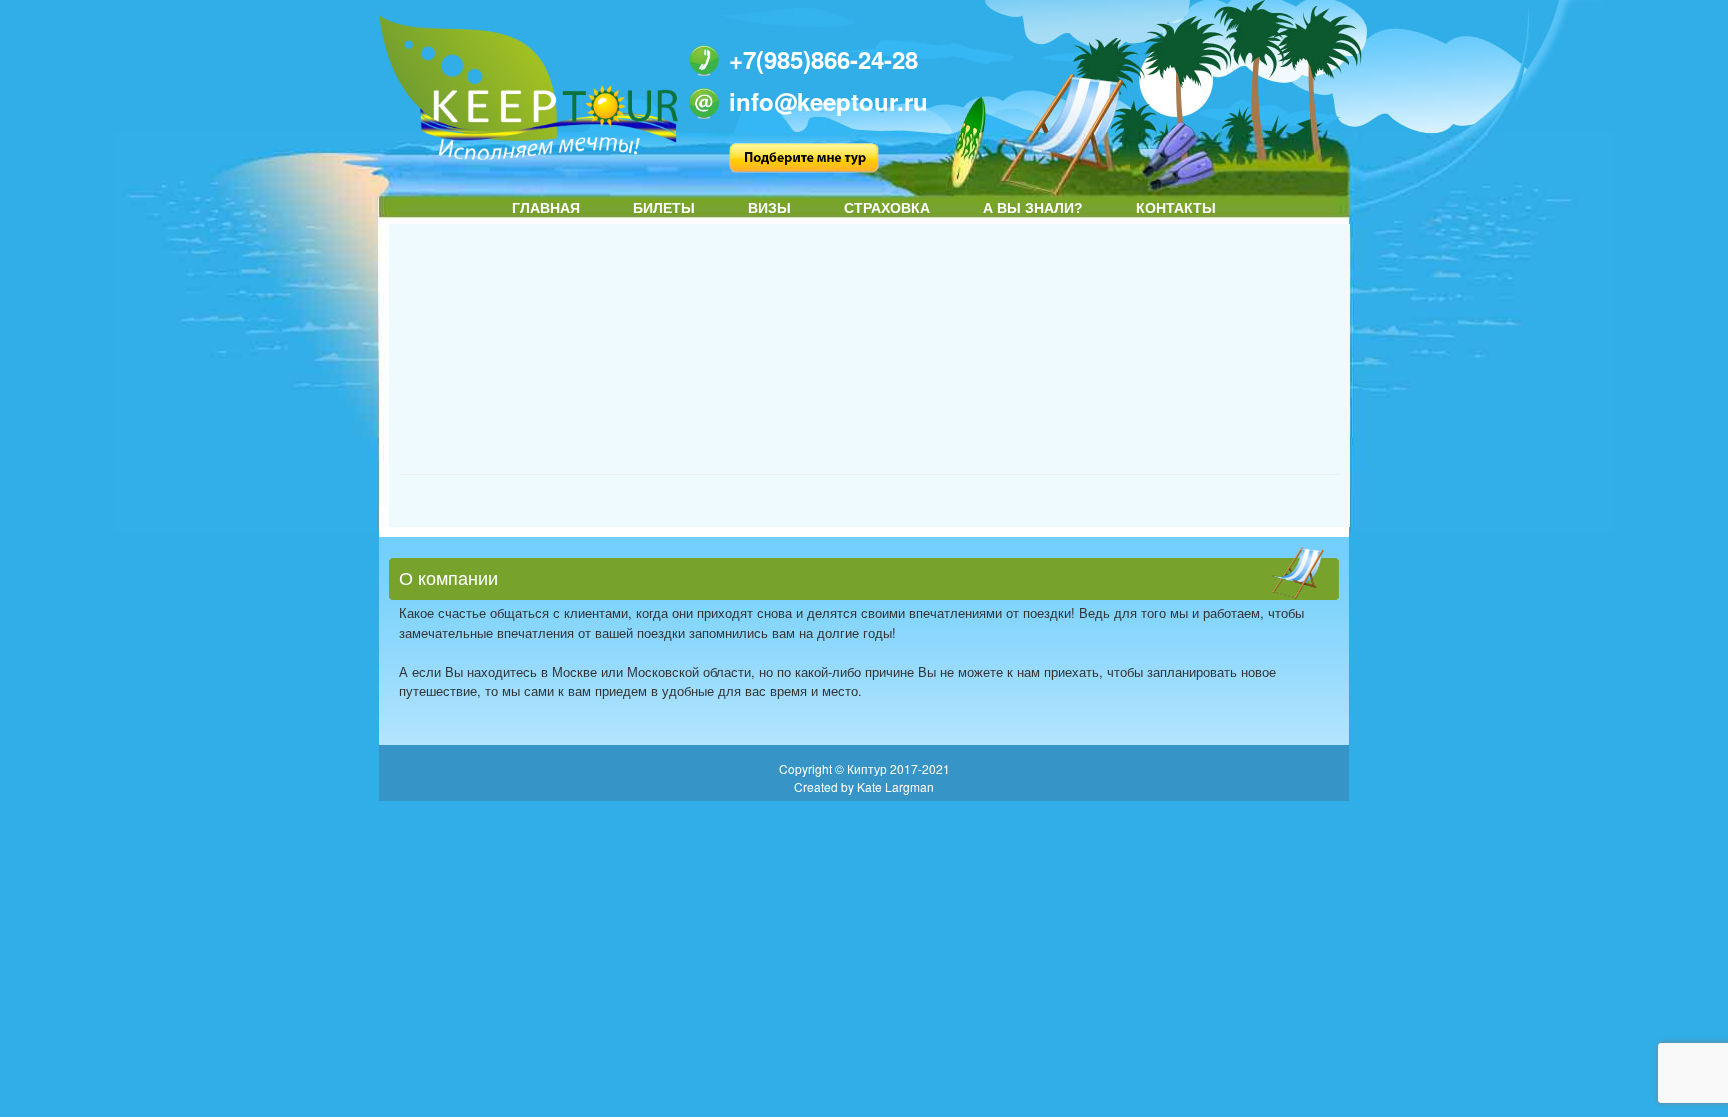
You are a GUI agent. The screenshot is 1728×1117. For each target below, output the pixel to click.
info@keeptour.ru (828, 101)
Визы (769, 208)
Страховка (887, 208)
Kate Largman (895, 786)
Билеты (664, 208)
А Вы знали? (1033, 208)
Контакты (1176, 208)
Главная (546, 208)
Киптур (868, 768)
